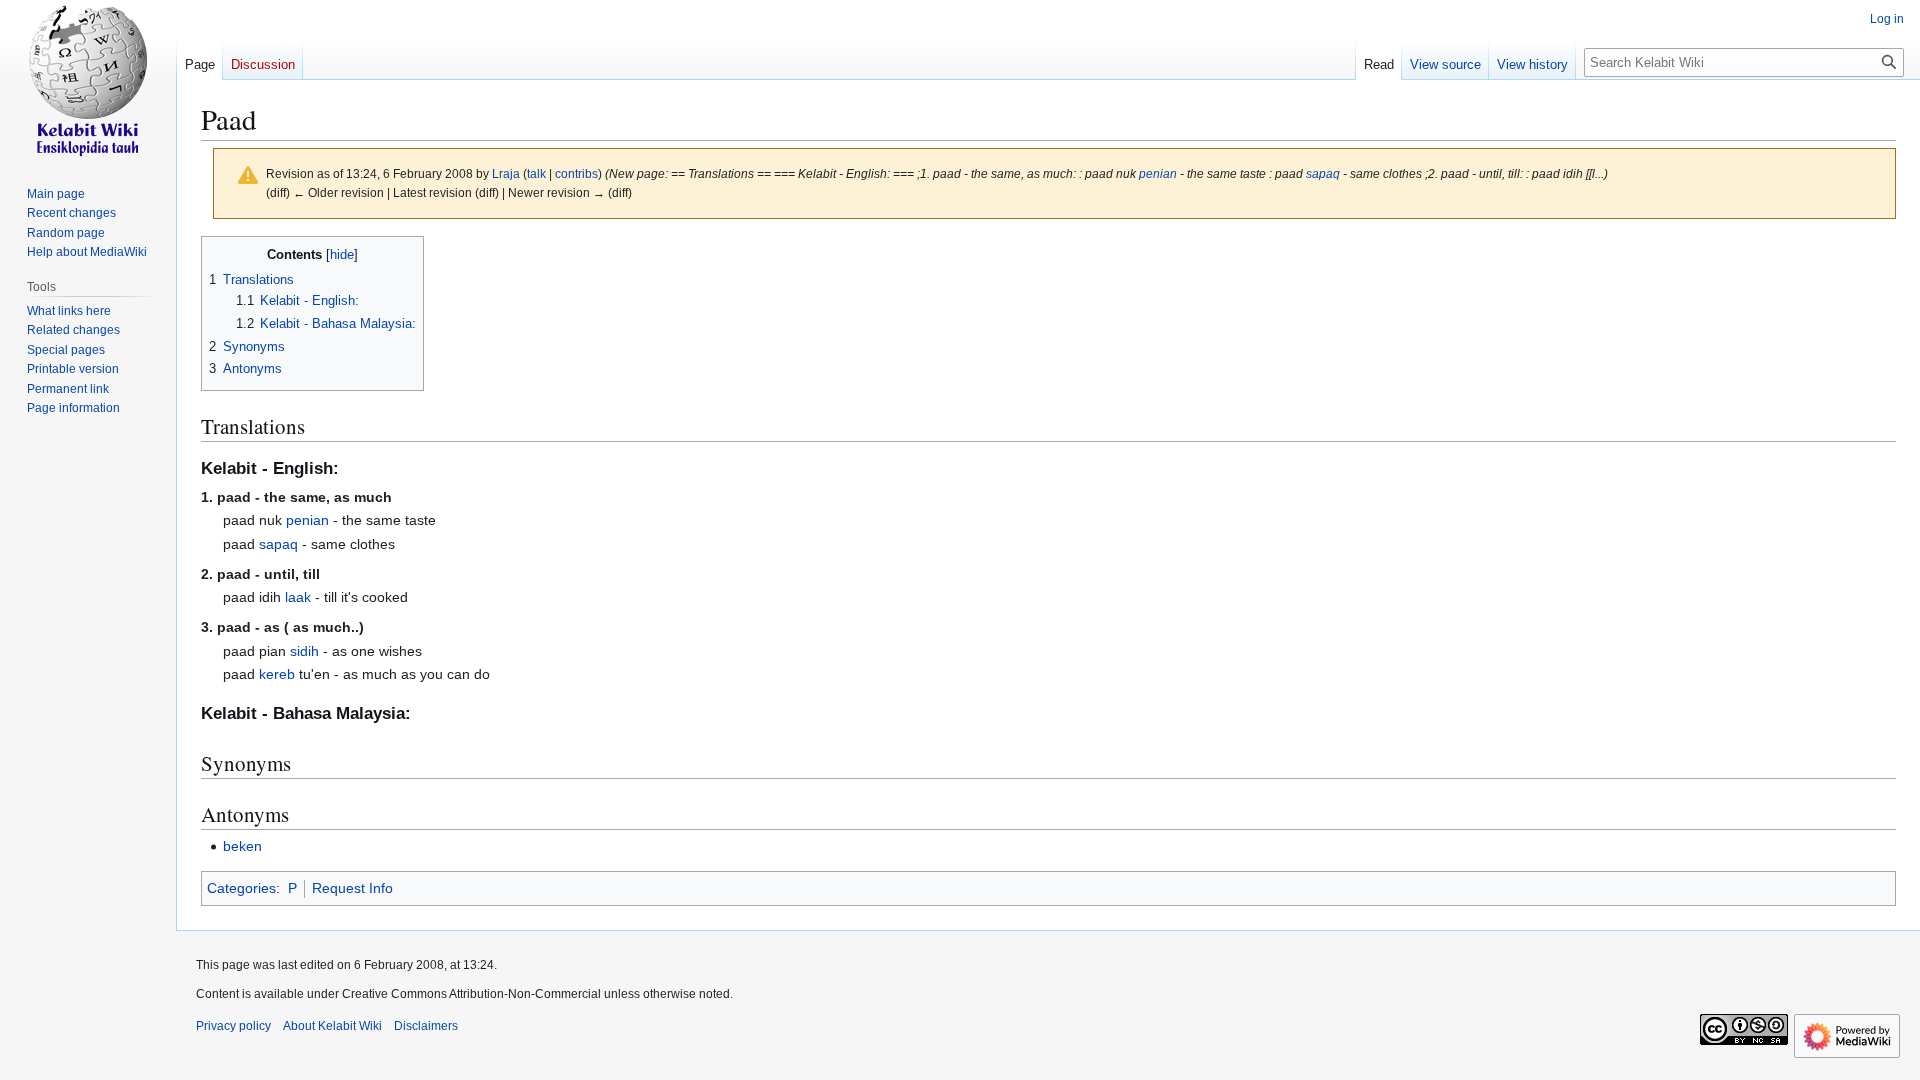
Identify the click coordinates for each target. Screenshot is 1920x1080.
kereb (277, 674)
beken (242, 846)
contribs (576, 173)
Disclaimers (426, 1026)
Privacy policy (233, 1026)
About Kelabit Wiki (332, 1026)
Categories (241, 888)
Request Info (352, 888)
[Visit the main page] (88, 80)
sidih (304, 651)
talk (536, 173)
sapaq (1323, 173)
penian (1158, 173)
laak (298, 597)
